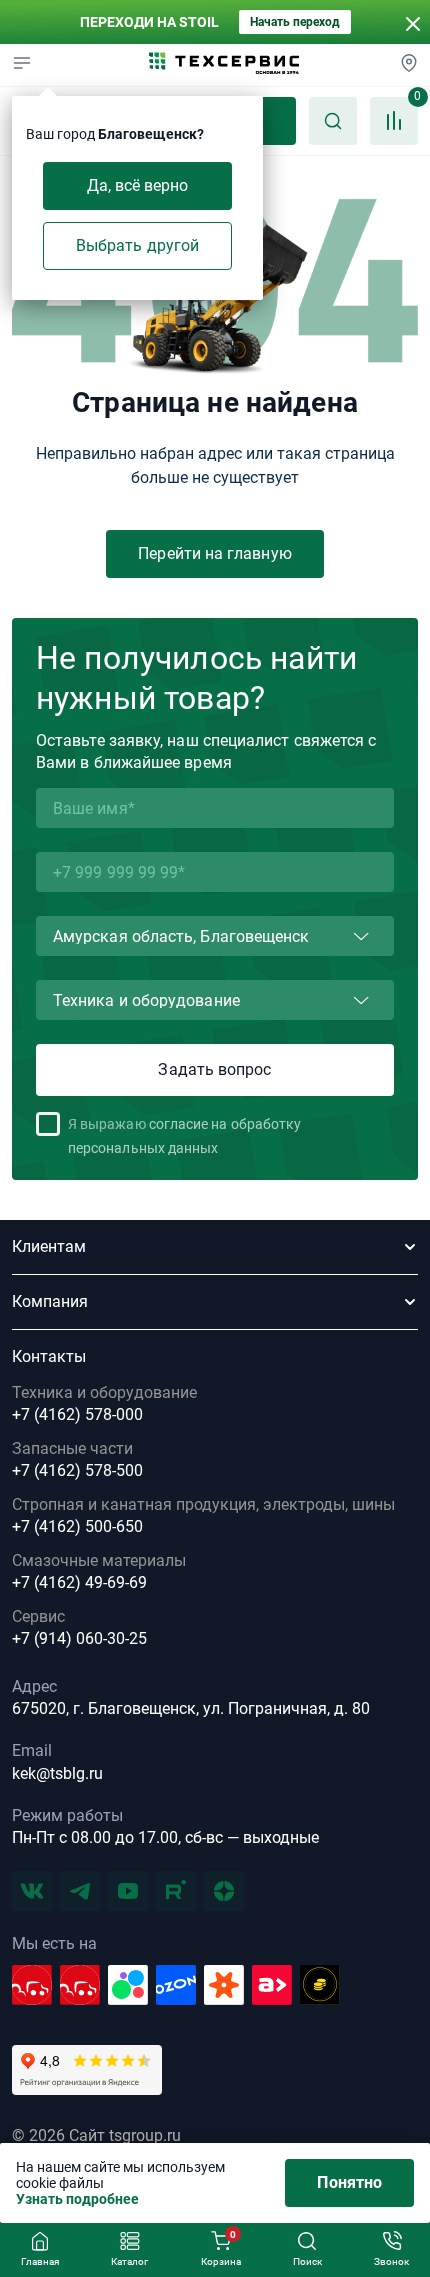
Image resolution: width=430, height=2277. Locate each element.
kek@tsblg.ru (57, 1773)
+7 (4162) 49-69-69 (79, 1583)
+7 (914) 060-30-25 (79, 1639)
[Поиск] (333, 121)
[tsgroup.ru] (224, 65)
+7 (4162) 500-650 (77, 1527)
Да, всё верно (138, 185)
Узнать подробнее (77, 2199)
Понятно (349, 2182)
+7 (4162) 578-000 (77, 1415)
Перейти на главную (214, 553)
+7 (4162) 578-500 (77, 1471)
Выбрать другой (137, 245)
